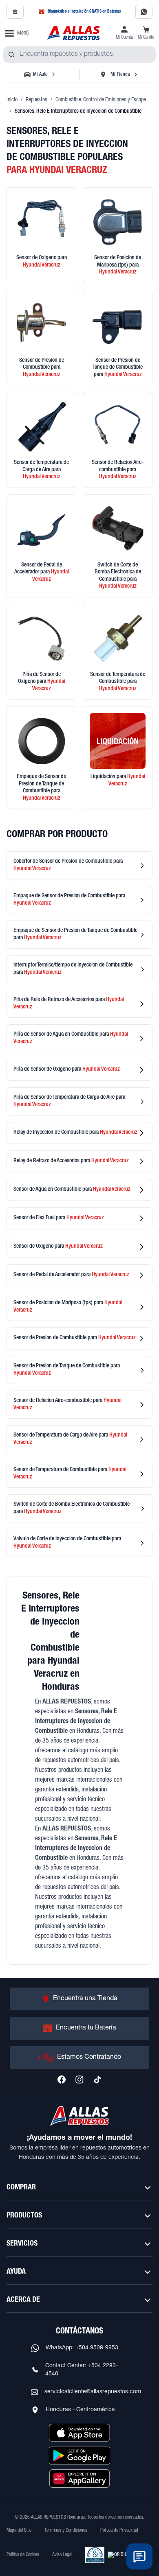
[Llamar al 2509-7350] (15, 12)
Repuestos (36, 100)
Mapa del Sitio (19, 2530)
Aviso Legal (62, 2555)
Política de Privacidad (119, 2530)
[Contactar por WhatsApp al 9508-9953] (144, 12)
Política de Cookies (23, 2555)
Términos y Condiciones (66, 2530)
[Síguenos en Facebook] (62, 2080)
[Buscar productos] (11, 55)
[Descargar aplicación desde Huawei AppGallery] (79, 2478)
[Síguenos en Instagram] (79, 2080)
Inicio (12, 100)
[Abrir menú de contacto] (139, 2556)
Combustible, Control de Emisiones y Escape (101, 100)
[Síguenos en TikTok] (97, 2080)
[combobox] (79, 55)
